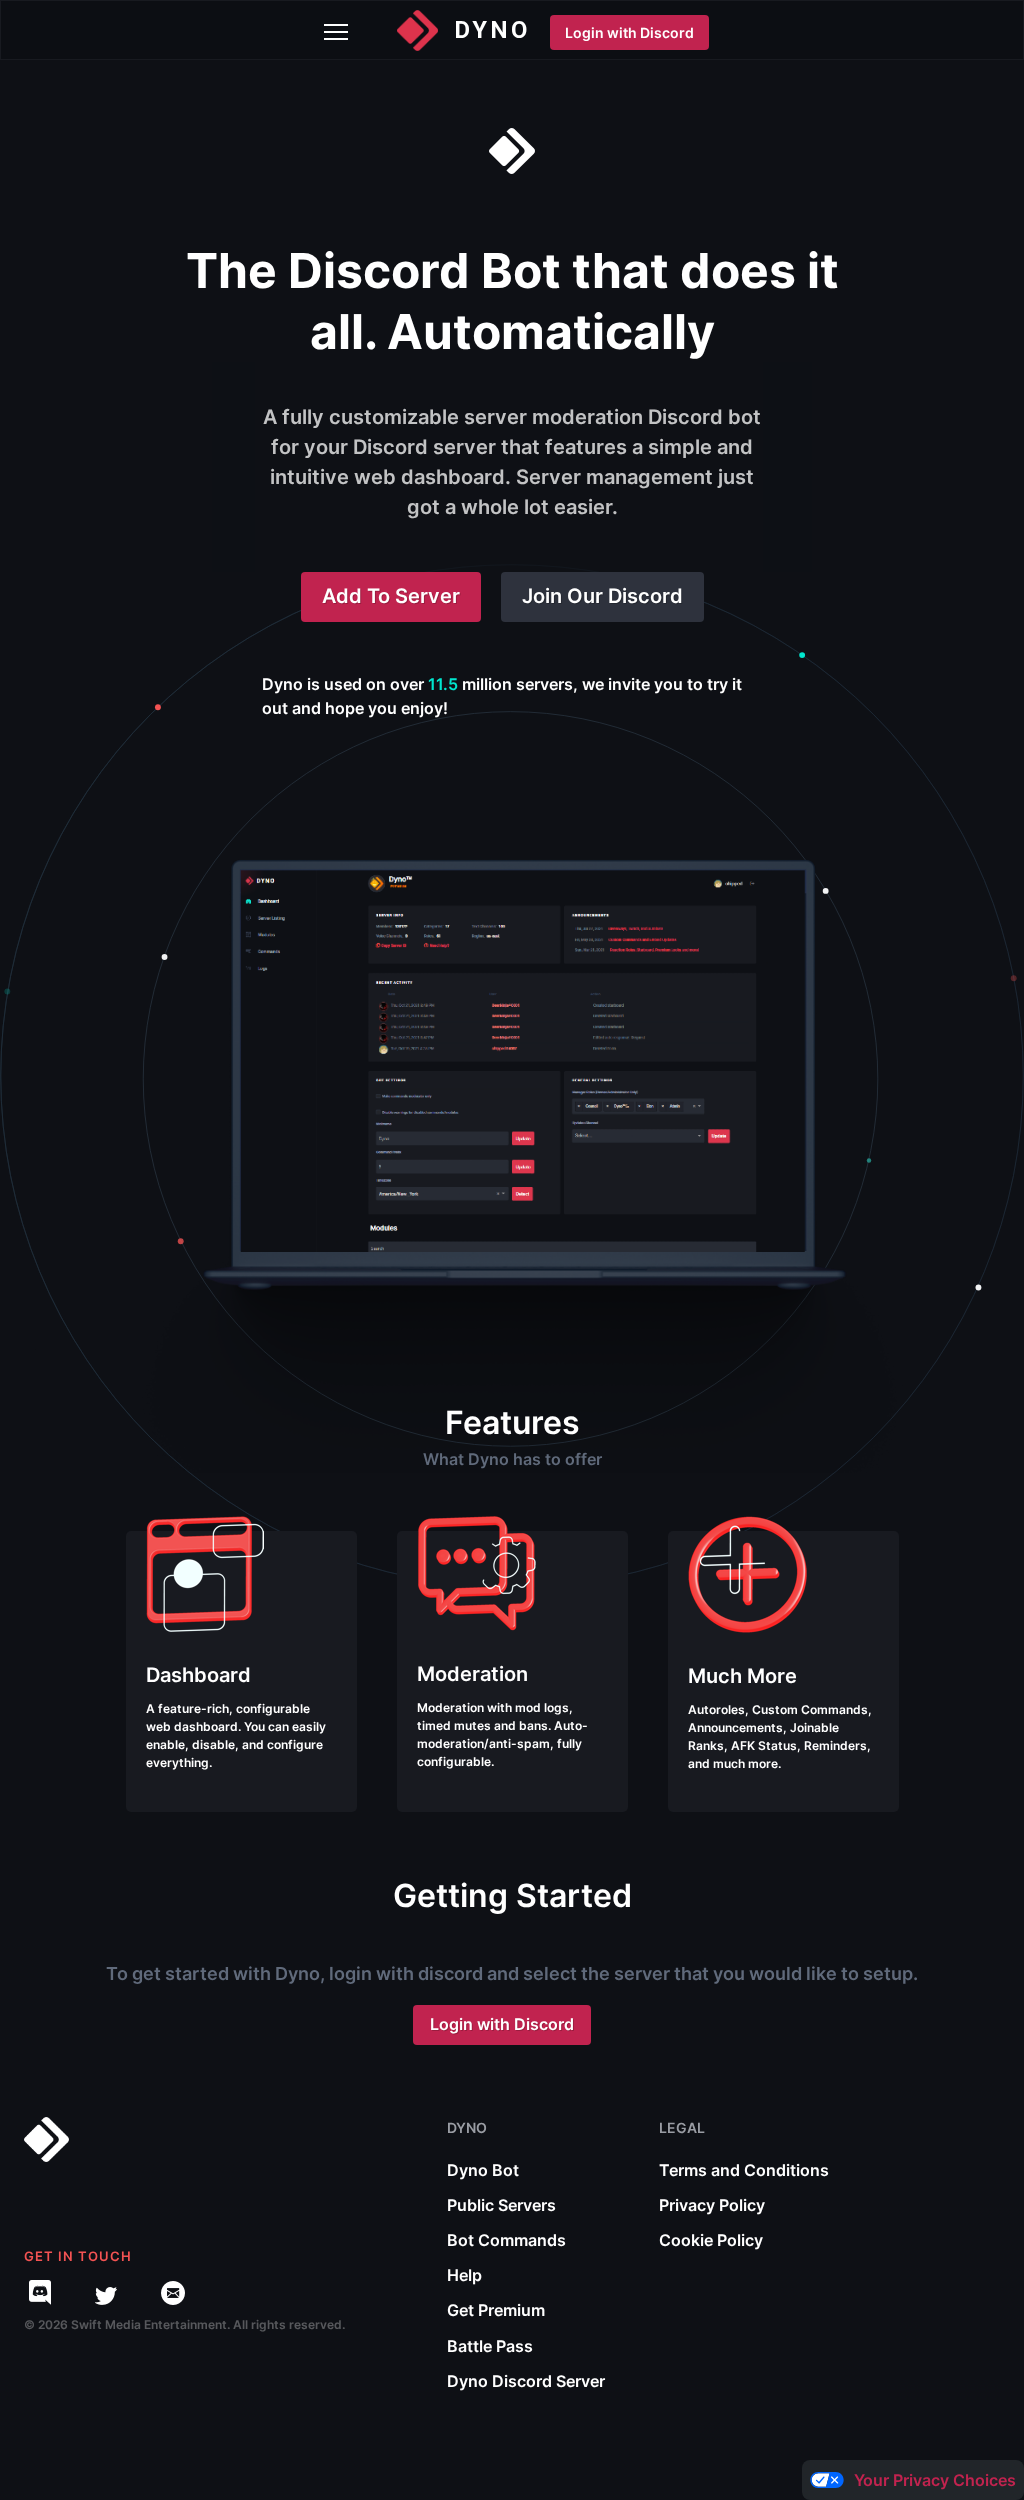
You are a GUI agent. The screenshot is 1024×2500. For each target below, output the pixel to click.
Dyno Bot (483, 2170)
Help (464, 2275)
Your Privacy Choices (935, 2480)
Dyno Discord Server (526, 2381)
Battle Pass (490, 2346)
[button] (332, 30)
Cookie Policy (711, 2240)
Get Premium (496, 2310)
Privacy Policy (712, 2205)
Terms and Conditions (744, 2170)
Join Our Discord (602, 596)
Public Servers (501, 2205)
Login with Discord (629, 32)
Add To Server (391, 596)
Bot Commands (506, 2240)
